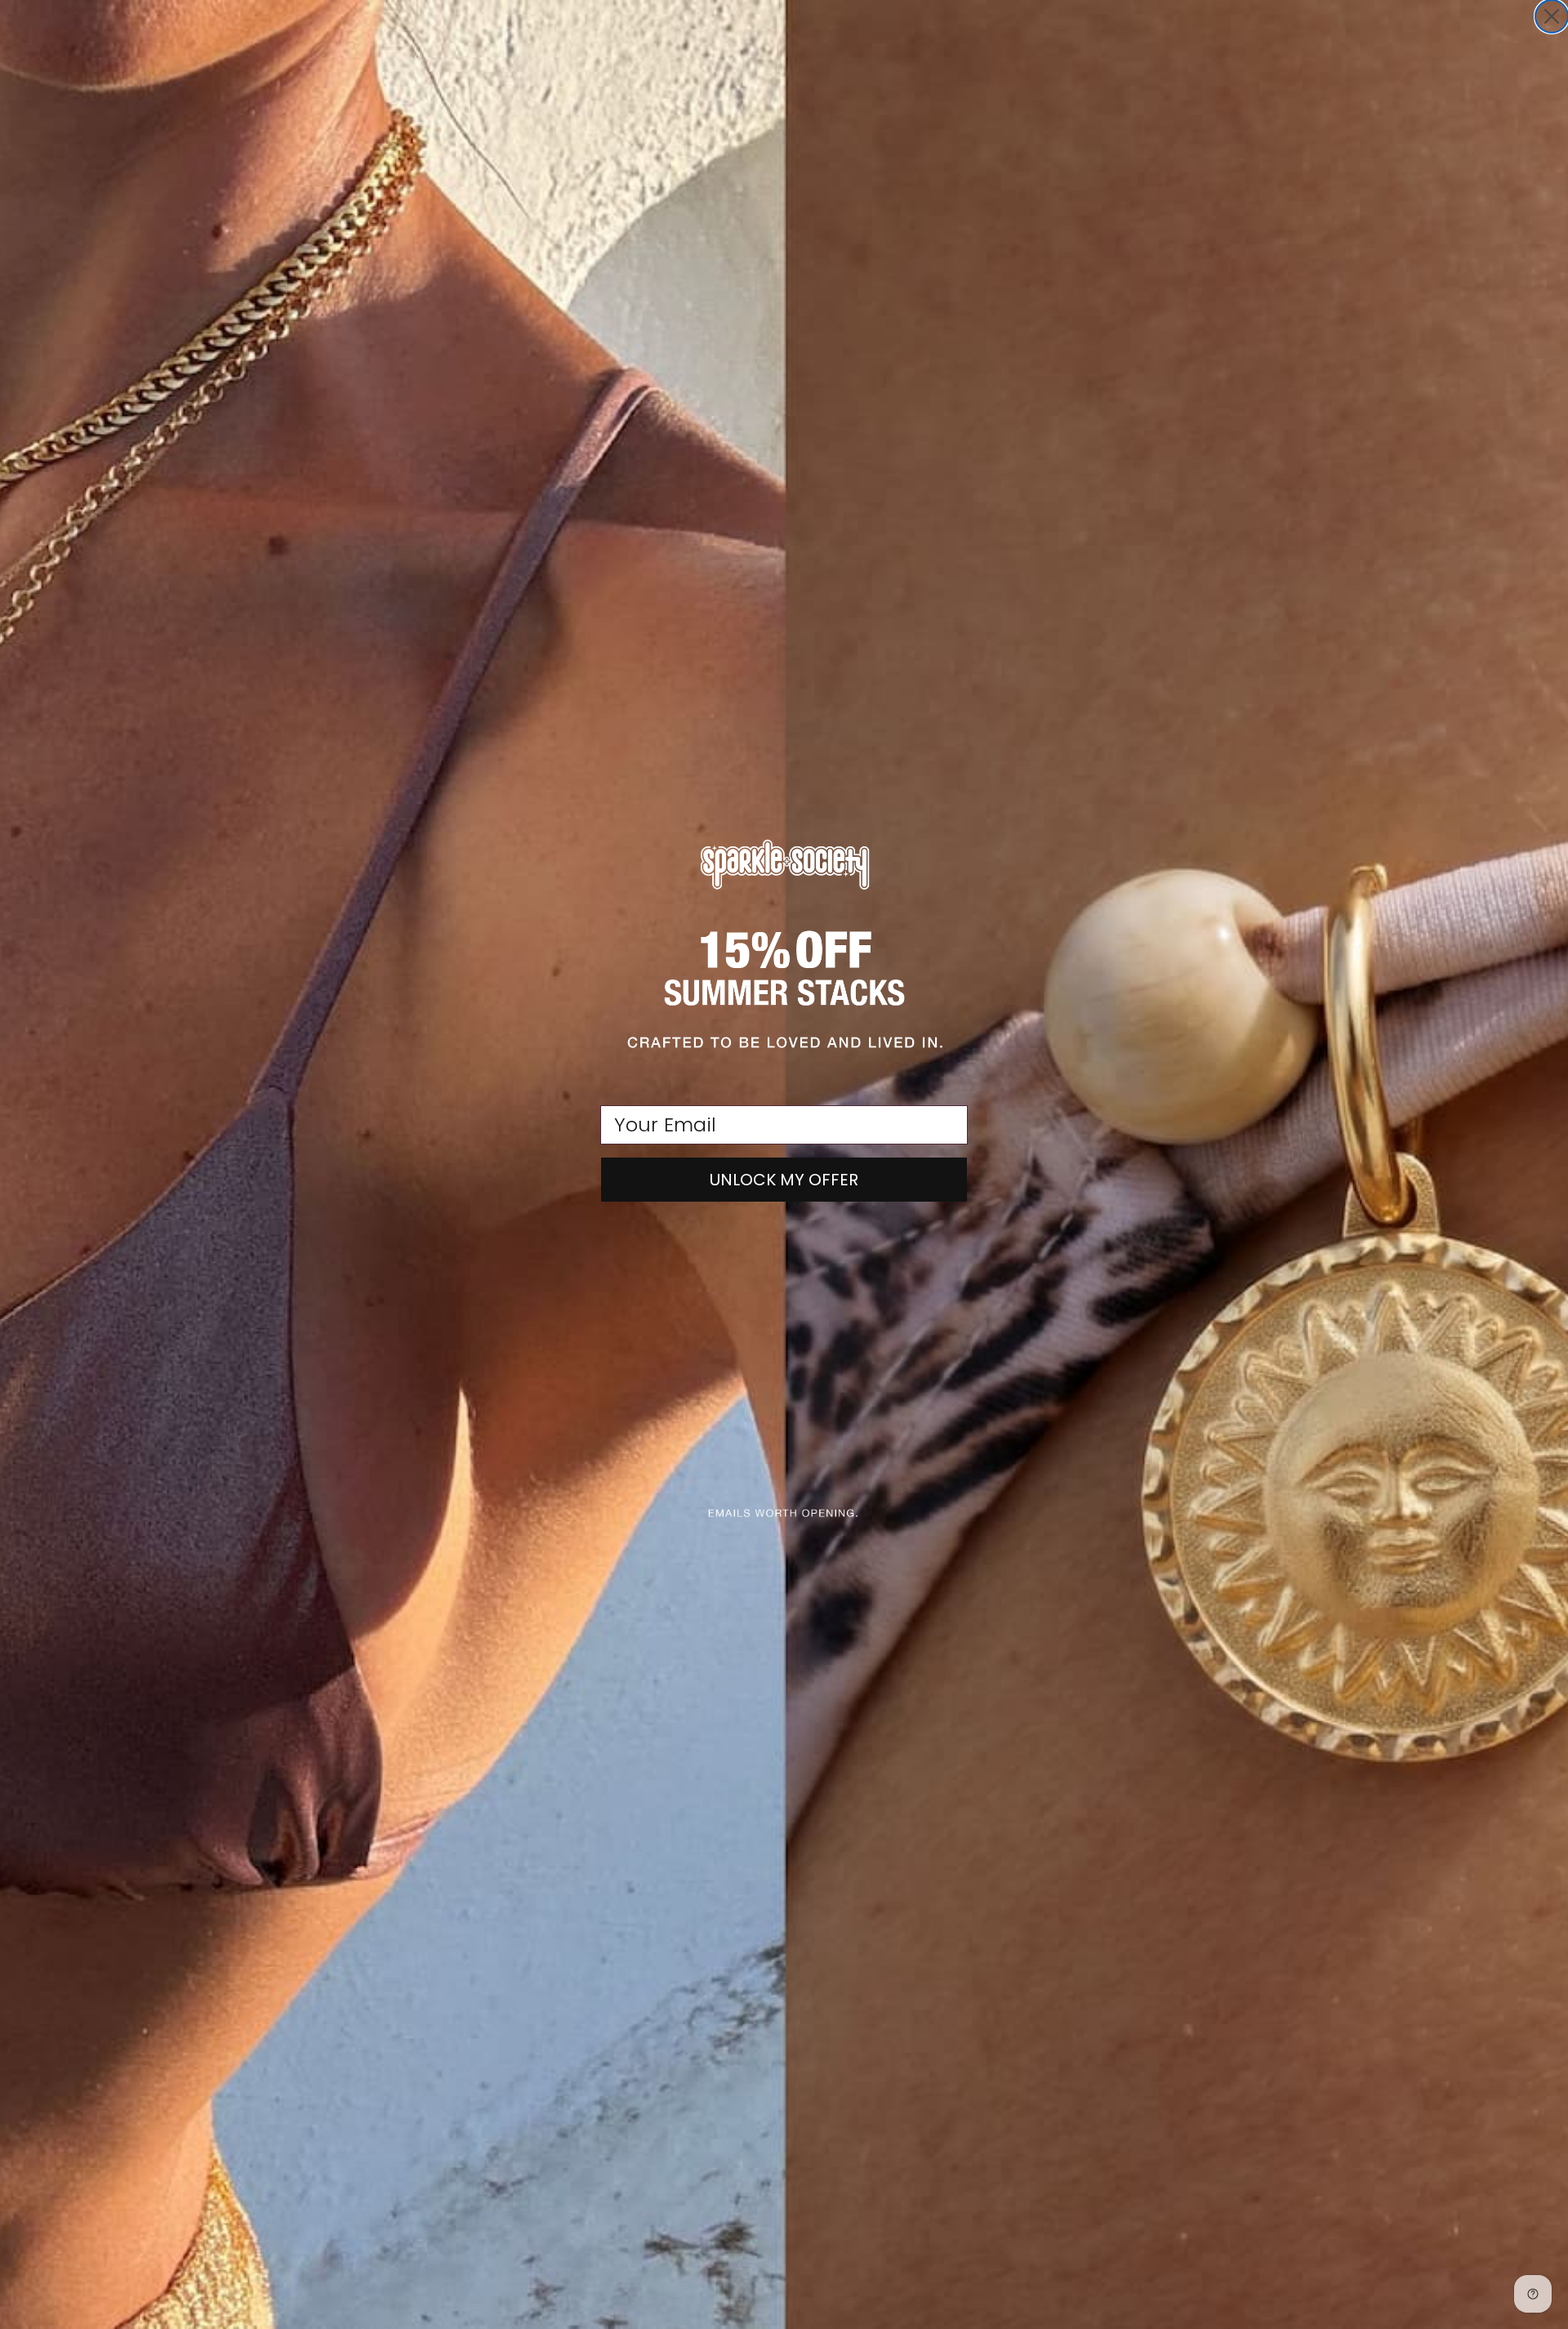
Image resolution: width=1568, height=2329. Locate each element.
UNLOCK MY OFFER (784, 1180)
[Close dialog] (1552, 16)
